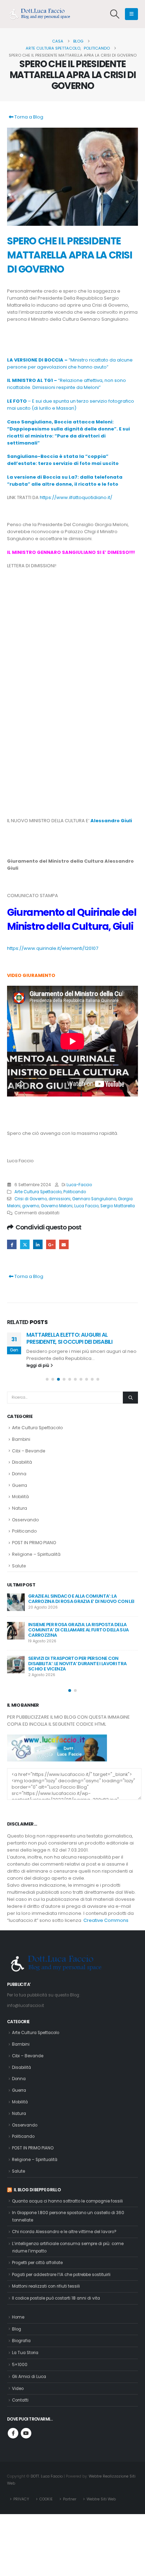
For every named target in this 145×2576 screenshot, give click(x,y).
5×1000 (20, 2365)
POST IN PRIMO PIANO (34, 1543)
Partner (70, 2499)
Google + (51, 1244)
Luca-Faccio (79, 1185)
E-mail (64, 1244)
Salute (19, 1566)
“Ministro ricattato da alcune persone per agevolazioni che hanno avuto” (70, 363)
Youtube (26, 2433)
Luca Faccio (86, 1206)
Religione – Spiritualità (36, 1554)
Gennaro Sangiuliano (94, 1199)
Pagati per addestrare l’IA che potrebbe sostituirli (61, 2275)
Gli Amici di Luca (29, 2377)
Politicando (75, 1192)
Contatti (20, 2400)
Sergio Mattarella (118, 1206)
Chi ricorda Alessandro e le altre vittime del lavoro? (64, 2232)
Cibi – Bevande (29, 1451)
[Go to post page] (16, 1602)
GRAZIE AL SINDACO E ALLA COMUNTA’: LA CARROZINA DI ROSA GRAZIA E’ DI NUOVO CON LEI (81, 1599)
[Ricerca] (130, 1398)
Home (18, 2317)
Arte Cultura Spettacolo (38, 1192)
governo (31, 1206)
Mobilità (20, 1497)
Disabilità (22, 1462)
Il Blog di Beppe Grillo (37, 2190)
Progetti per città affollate (37, 2263)
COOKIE (46, 2499)
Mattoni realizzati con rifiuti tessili (46, 2286)
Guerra (20, 1485)
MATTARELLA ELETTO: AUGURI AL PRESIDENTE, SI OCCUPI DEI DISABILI (69, 1338)
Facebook (12, 1244)
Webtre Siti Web (101, 2499)
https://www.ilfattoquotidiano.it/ (76, 497)
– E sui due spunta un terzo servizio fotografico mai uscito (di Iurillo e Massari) (71, 405)
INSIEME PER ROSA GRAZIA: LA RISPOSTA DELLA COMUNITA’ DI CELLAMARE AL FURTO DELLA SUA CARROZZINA (78, 1630)
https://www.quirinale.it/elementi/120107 (53, 948)
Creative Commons (106, 1920)
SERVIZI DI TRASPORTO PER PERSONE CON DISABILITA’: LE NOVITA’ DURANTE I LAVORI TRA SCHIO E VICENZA (77, 1664)
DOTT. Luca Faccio (47, 2476)
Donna (19, 1474)
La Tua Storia (25, 2353)
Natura (20, 1508)
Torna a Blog (28, 117)
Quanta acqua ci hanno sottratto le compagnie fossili (67, 2201)
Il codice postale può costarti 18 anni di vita (56, 2298)
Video (18, 2389)
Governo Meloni (57, 1206)
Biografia (21, 2341)
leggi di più (38, 1366)
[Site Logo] (42, 14)
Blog (17, 2329)
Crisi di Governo (31, 1199)
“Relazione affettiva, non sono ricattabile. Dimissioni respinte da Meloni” (67, 384)
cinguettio (25, 1244)
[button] (115, 14)
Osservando (25, 1520)
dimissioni (59, 1199)
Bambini (21, 1439)
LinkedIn (38, 1244)
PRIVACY (21, 2499)
